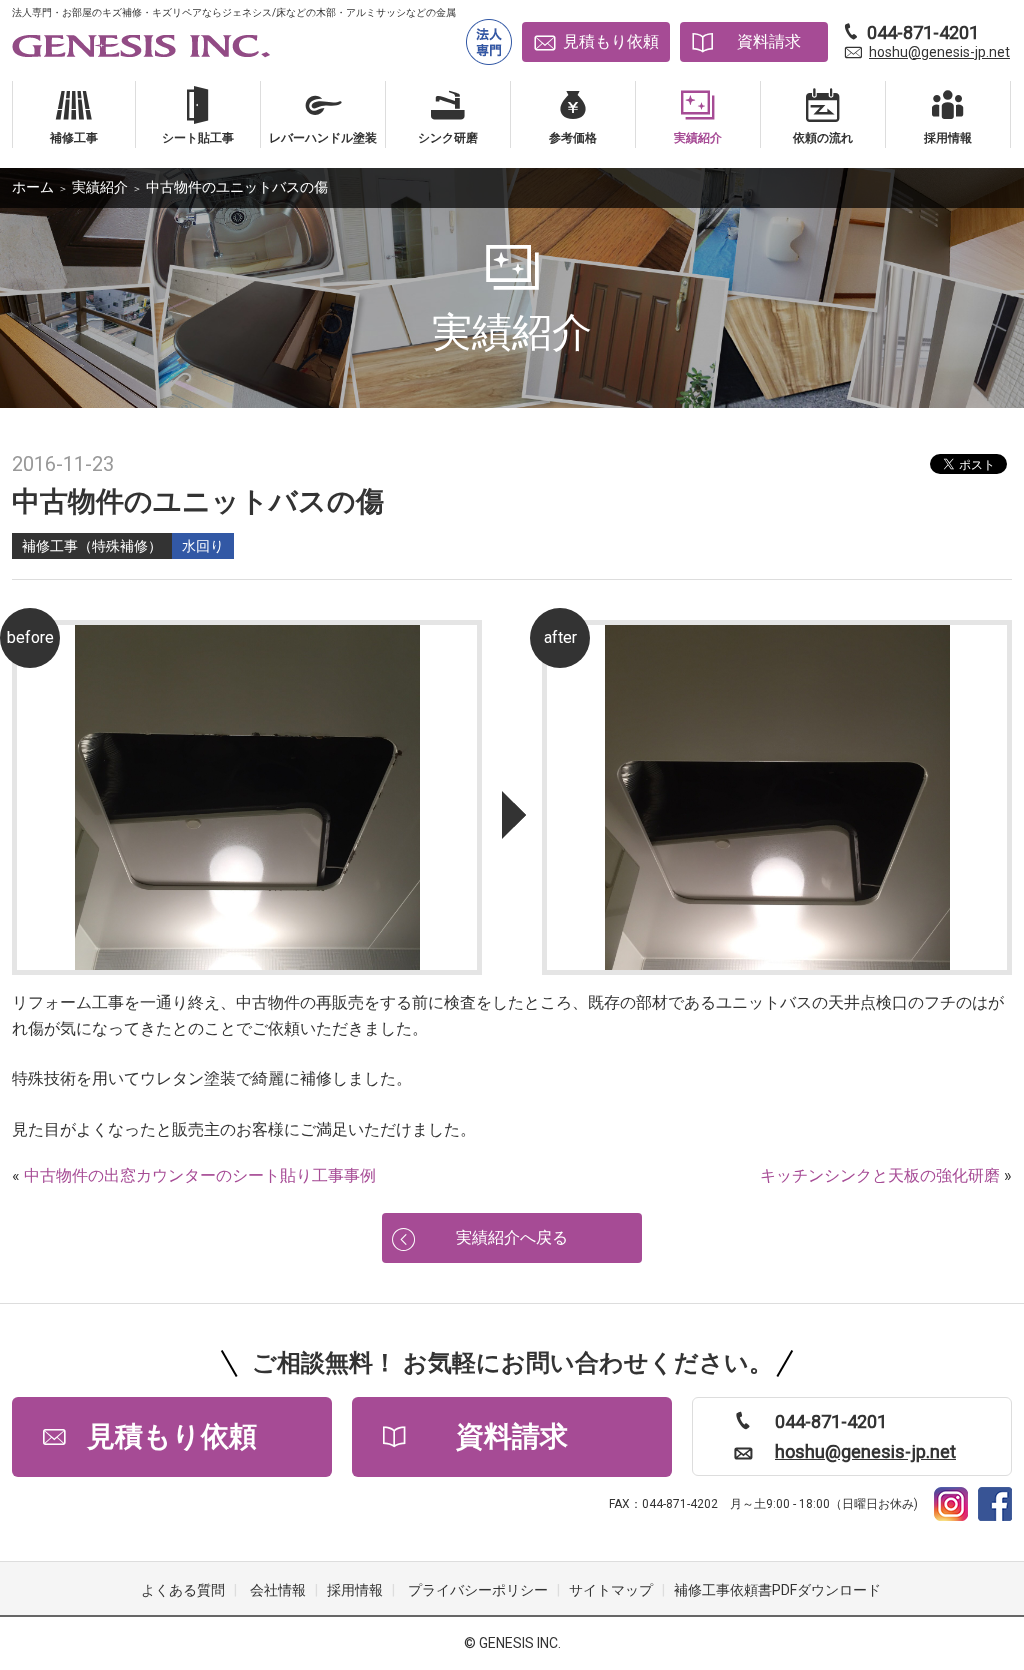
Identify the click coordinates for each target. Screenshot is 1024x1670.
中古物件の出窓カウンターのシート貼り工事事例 (200, 1175)
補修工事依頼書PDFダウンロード (777, 1590)
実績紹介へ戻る (512, 1237)
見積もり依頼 (611, 41)
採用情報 (355, 1590)
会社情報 (278, 1590)
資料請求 (769, 41)
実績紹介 (100, 187)
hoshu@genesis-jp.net (939, 52)
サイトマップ (611, 1590)
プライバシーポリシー (478, 1590)
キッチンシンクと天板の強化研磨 (880, 1175)
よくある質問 (183, 1590)
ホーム (33, 187)
